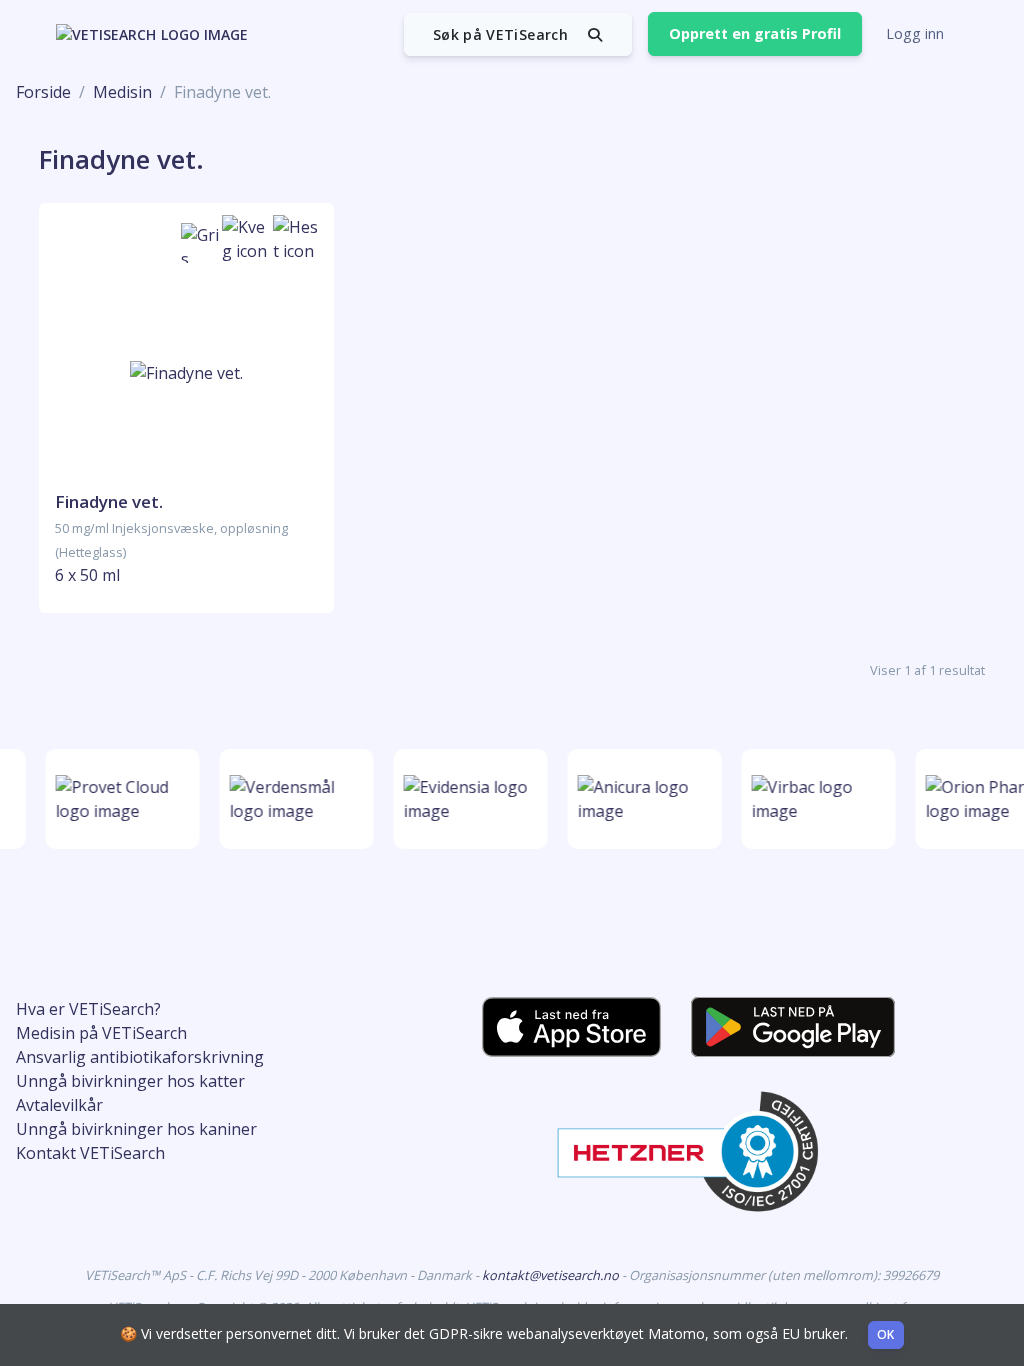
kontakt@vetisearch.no (552, 1275)
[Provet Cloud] (119, 799)
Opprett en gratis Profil (755, 33)
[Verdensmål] (293, 799)
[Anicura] (641, 799)
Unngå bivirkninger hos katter (130, 1081)
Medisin (122, 92)
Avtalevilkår (59, 1105)
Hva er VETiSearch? (88, 1009)
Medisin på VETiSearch (101, 1033)
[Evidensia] (467, 799)
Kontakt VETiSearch (90, 1153)
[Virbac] (815, 799)
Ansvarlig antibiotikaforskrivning (140, 1057)
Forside (43, 92)
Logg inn (915, 33)
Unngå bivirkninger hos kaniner (136, 1129)
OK (886, 1334)
